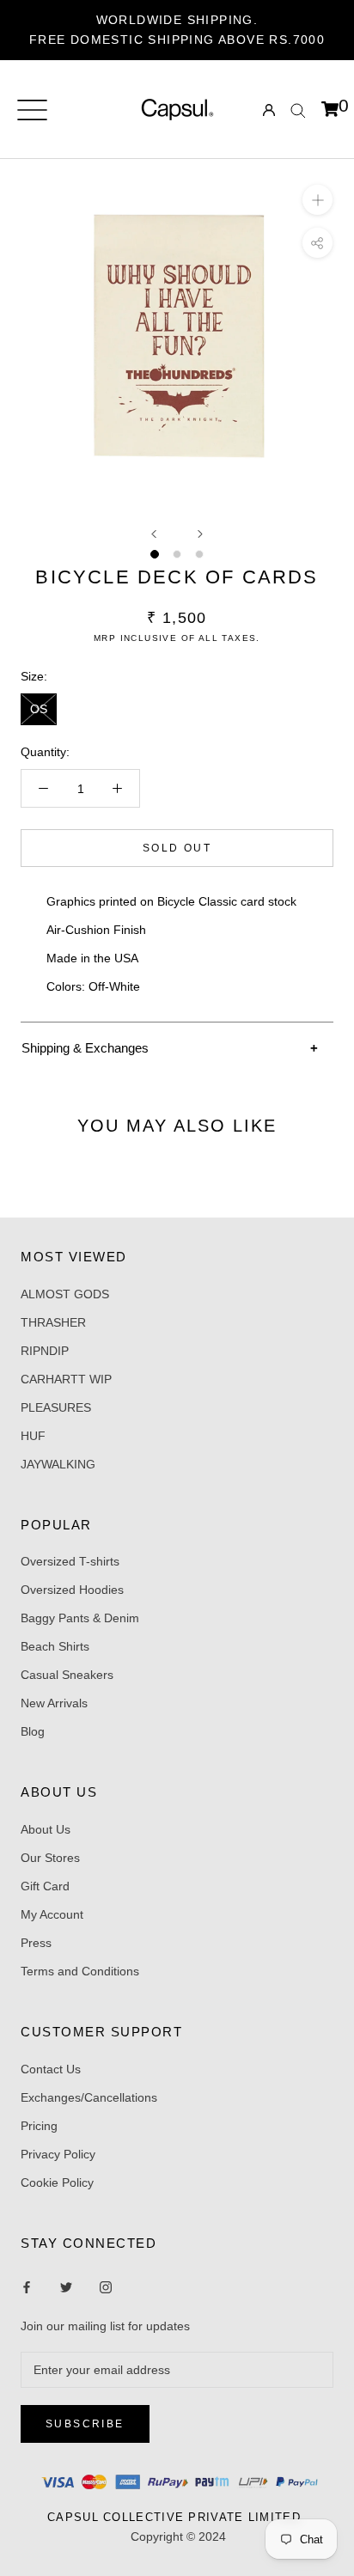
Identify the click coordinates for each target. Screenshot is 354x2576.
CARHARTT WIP (66, 1379)
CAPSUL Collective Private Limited (179, 2517)
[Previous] (154, 534)
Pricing (39, 2126)
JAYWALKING (58, 1464)
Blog (33, 1731)
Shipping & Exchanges (85, 1048)
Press (36, 1943)
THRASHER (53, 1322)
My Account (52, 1914)
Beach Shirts (55, 1646)
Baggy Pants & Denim (80, 1618)
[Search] (298, 110)
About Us (46, 1829)
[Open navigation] (32, 110)
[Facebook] (27, 2287)
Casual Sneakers (67, 1675)
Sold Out (177, 848)
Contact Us (51, 2069)
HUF (33, 1436)
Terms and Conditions (80, 1971)
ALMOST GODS (65, 1294)
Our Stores (50, 1858)
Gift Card (45, 1886)
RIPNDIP (45, 1351)
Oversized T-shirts (70, 1561)
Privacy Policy (58, 2154)
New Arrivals (54, 1703)
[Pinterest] (106, 2287)
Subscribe (85, 2424)
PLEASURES (56, 1407)
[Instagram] (66, 2287)
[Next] (200, 534)
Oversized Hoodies (72, 1590)
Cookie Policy (57, 2182)
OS (39, 709)
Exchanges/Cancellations (89, 2097)
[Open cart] (330, 110)
